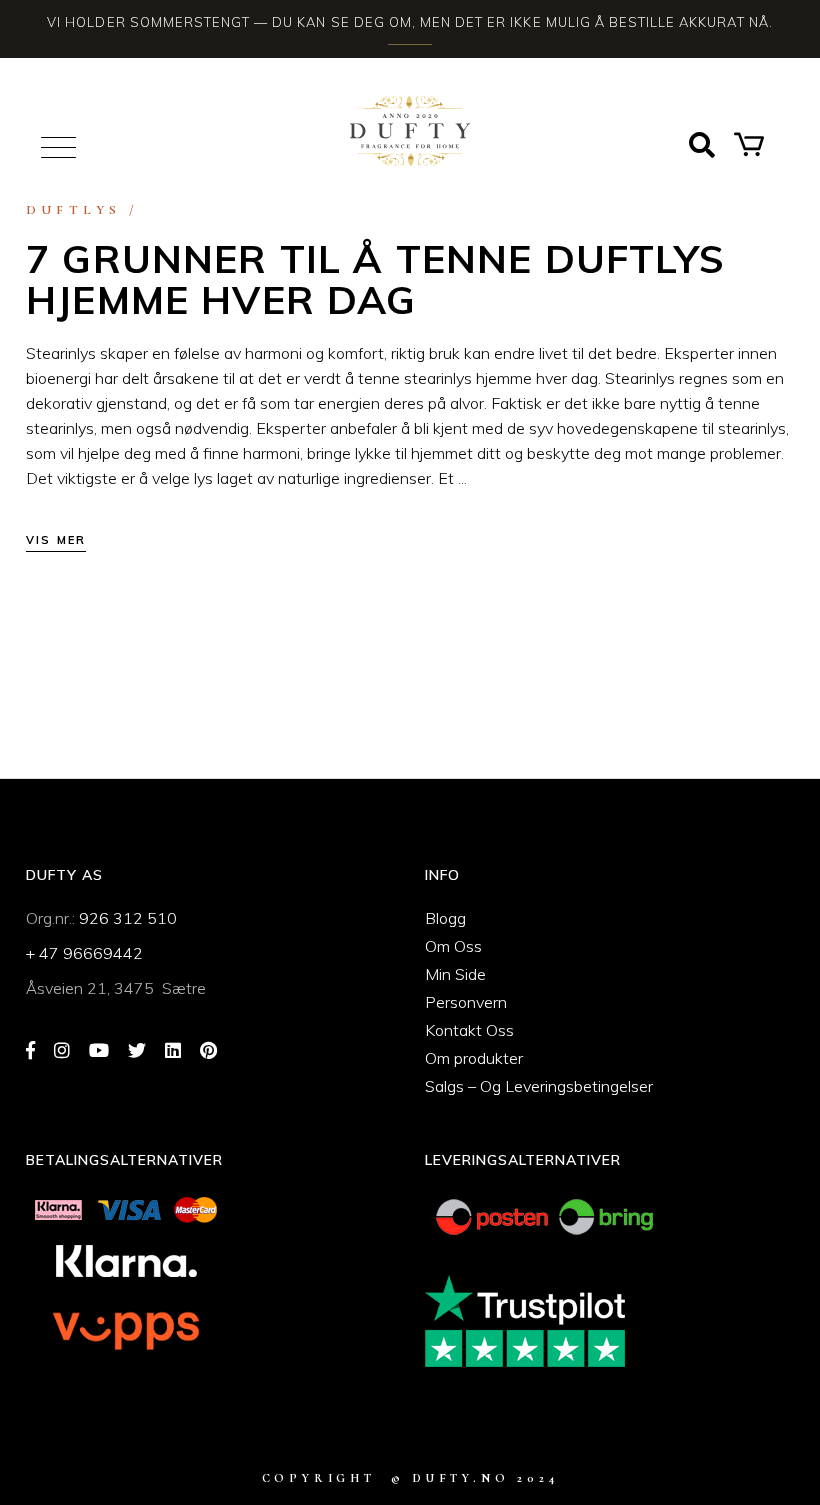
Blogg (445, 918)
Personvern (466, 1002)
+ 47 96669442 (84, 953)
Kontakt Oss (469, 1030)
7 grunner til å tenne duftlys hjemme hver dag (375, 279)
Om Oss (453, 946)
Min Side (455, 974)
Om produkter (474, 1058)
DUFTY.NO (461, 1478)
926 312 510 (128, 918)
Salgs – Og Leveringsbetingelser (539, 1086)
